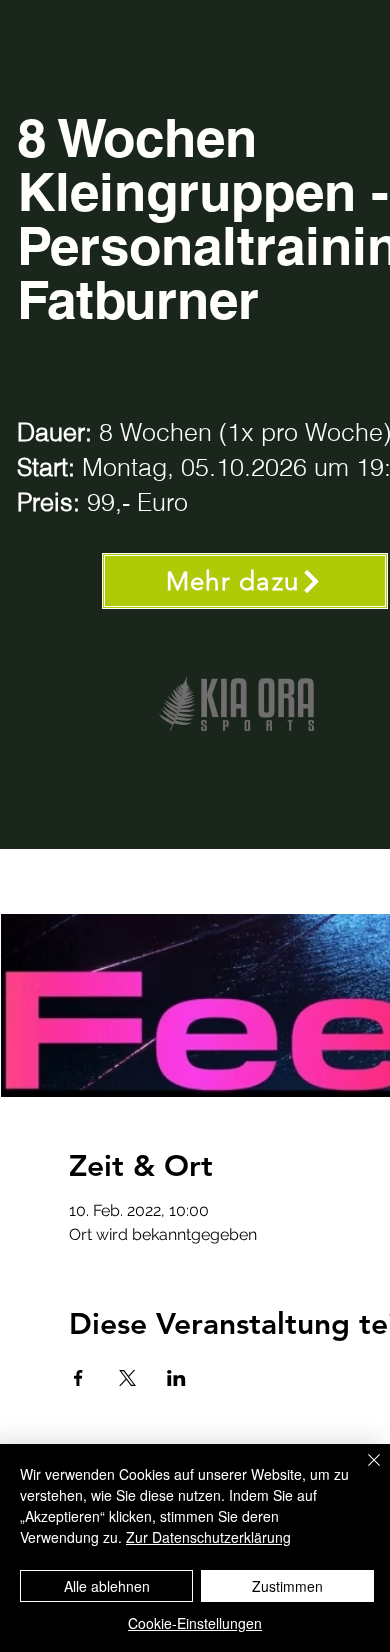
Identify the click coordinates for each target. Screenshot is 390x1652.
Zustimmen (287, 1586)
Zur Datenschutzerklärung (208, 1537)
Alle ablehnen (107, 1586)
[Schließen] (362, 1472)
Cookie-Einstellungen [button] (195, 1623)
